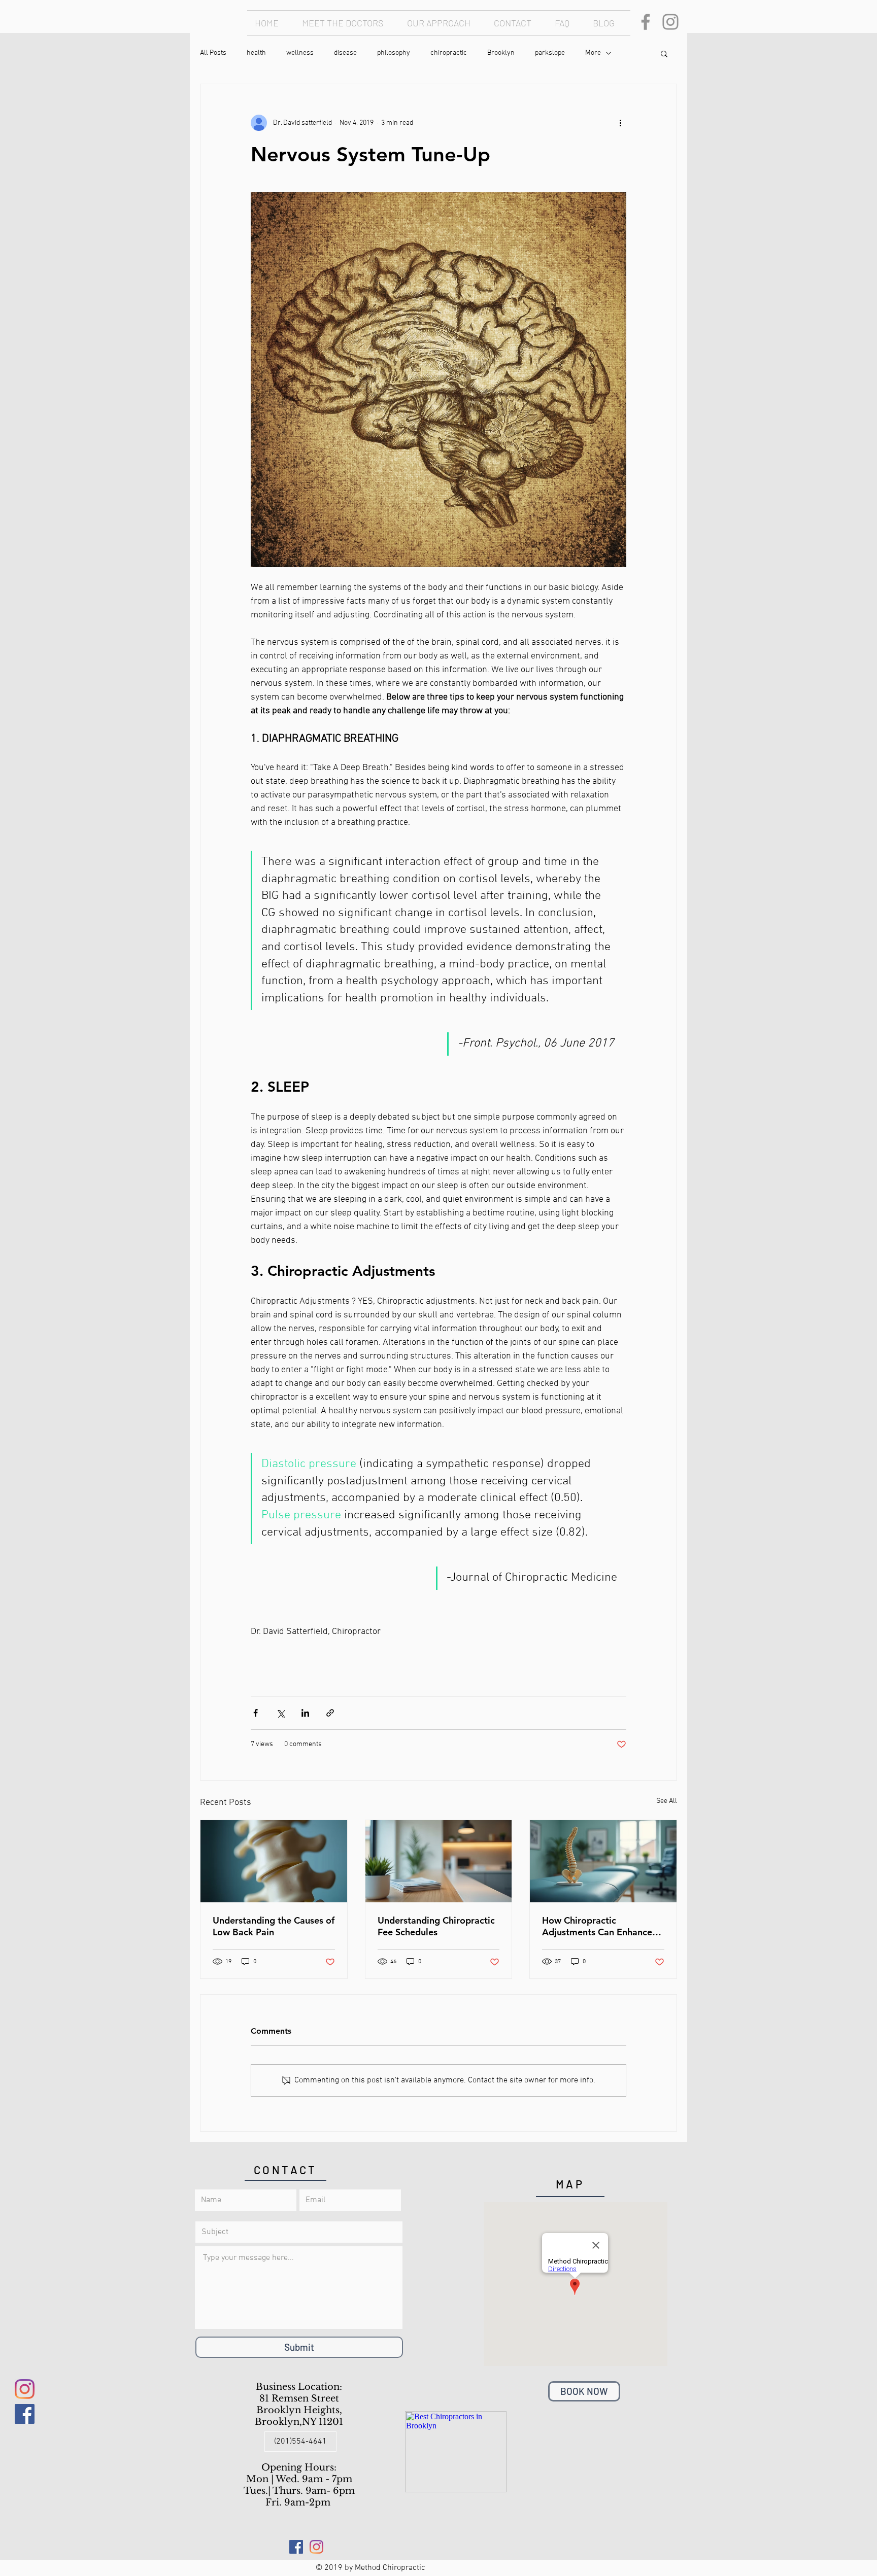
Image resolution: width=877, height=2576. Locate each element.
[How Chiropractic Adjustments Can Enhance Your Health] (603, 1861)
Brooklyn (501, 53)
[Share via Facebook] (256, 1713)
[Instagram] (670, 22)
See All (667, 1801)
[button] (664, 53)
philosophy (394, 53)
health (256, 53)
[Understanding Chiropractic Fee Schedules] (439, 1861)
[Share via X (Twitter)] (280, 1713)
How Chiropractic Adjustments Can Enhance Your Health (597, 1926)
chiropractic (449, 53)
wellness (300, 53)
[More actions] (620, 123)
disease (345, 53)
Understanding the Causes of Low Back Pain (274, 1926)
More (593, 53)
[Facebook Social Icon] (25, 2414)
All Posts (213, 53)
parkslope (550, 53)
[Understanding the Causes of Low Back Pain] (274, 1861)
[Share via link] (330, 1713)
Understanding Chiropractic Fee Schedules (436, 1926)
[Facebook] (646, 22)
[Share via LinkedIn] (305, 1713)
